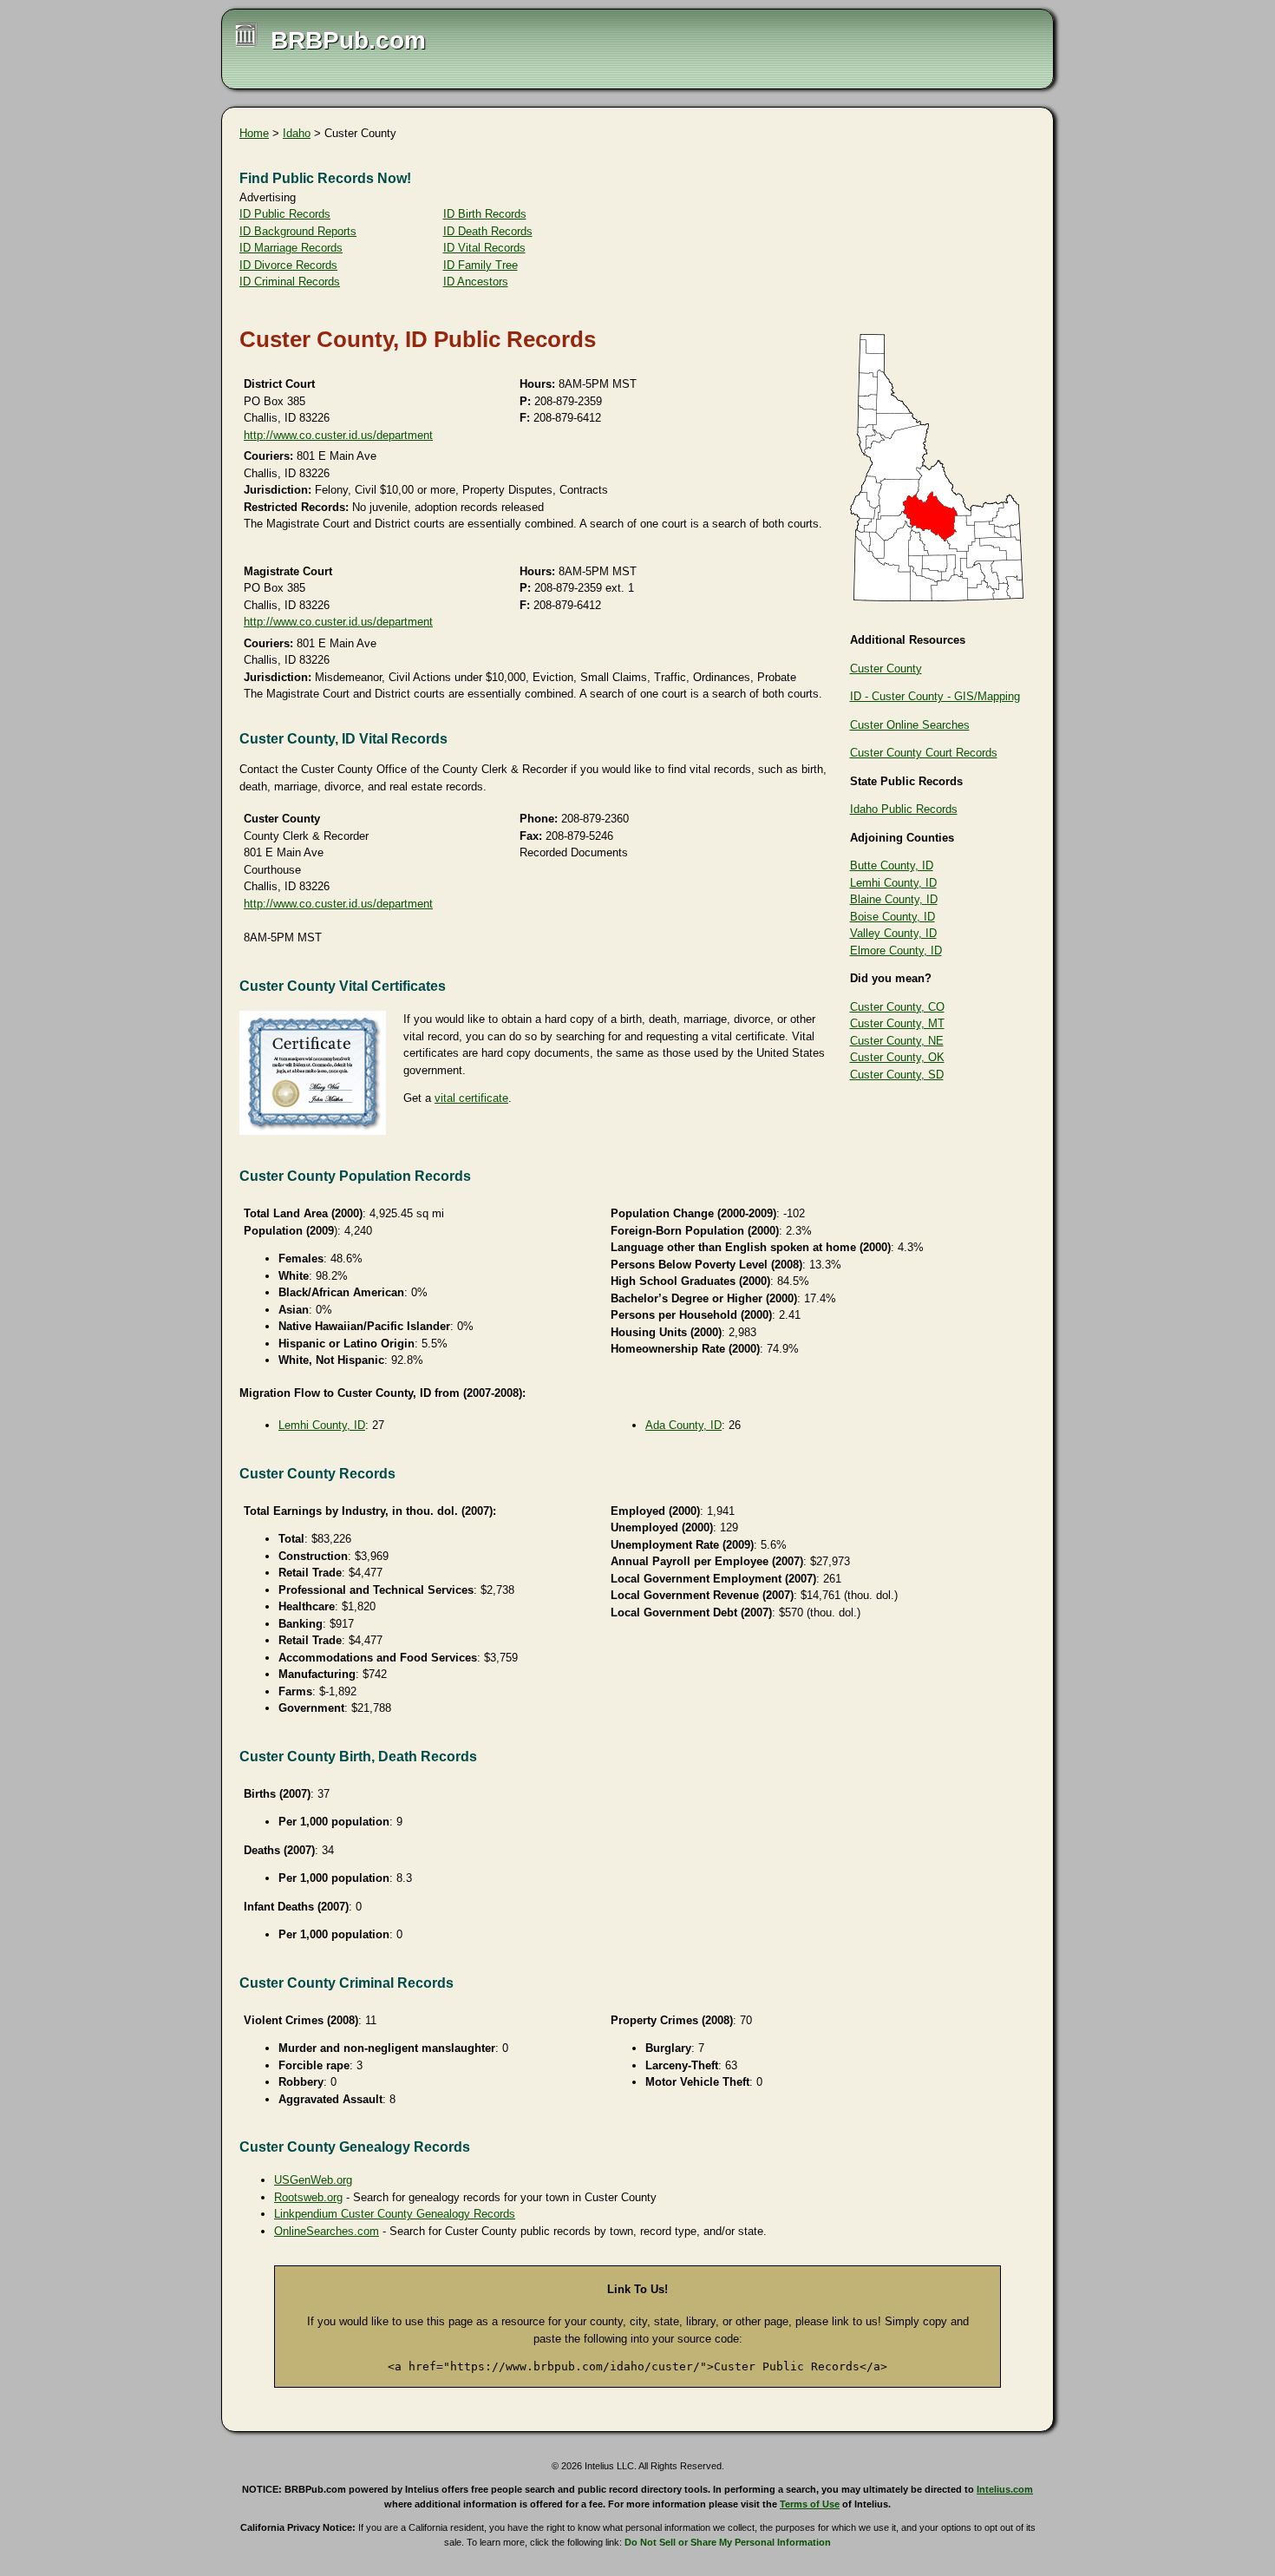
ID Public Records (285, 214)
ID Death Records (488, 231)
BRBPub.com (348, 40)
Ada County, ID (683, 1425)
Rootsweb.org (308, 2197)
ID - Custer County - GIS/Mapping (935, 696)
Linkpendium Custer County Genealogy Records (395, 2214)
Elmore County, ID (896, 950)
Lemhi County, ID (893, 883)
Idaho (297, 133)
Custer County (886, 669)
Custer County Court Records (924, 753)
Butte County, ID (892, 865)
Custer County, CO (897, 1007)
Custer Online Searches (910, 725)
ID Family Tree (481, 265)
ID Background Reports (298, 231)
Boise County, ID (892, 917)
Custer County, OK (897, 1057)
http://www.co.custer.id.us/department (338, 435)
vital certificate (471, 1098)
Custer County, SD (897, 1075)
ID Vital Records (484, 248)
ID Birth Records (485, 214)
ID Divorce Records (288, 265)
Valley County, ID (893, 933)
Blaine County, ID (894, 899)
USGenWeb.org (313, 2180)
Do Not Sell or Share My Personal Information (728, 2542)
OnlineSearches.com (327, 2231)
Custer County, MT (897, 1023)
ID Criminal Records (290, 282)
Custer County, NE (897, 1041)
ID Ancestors (476, 282)
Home (254, 133)
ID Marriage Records (291, 248)
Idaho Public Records (904, 809)
